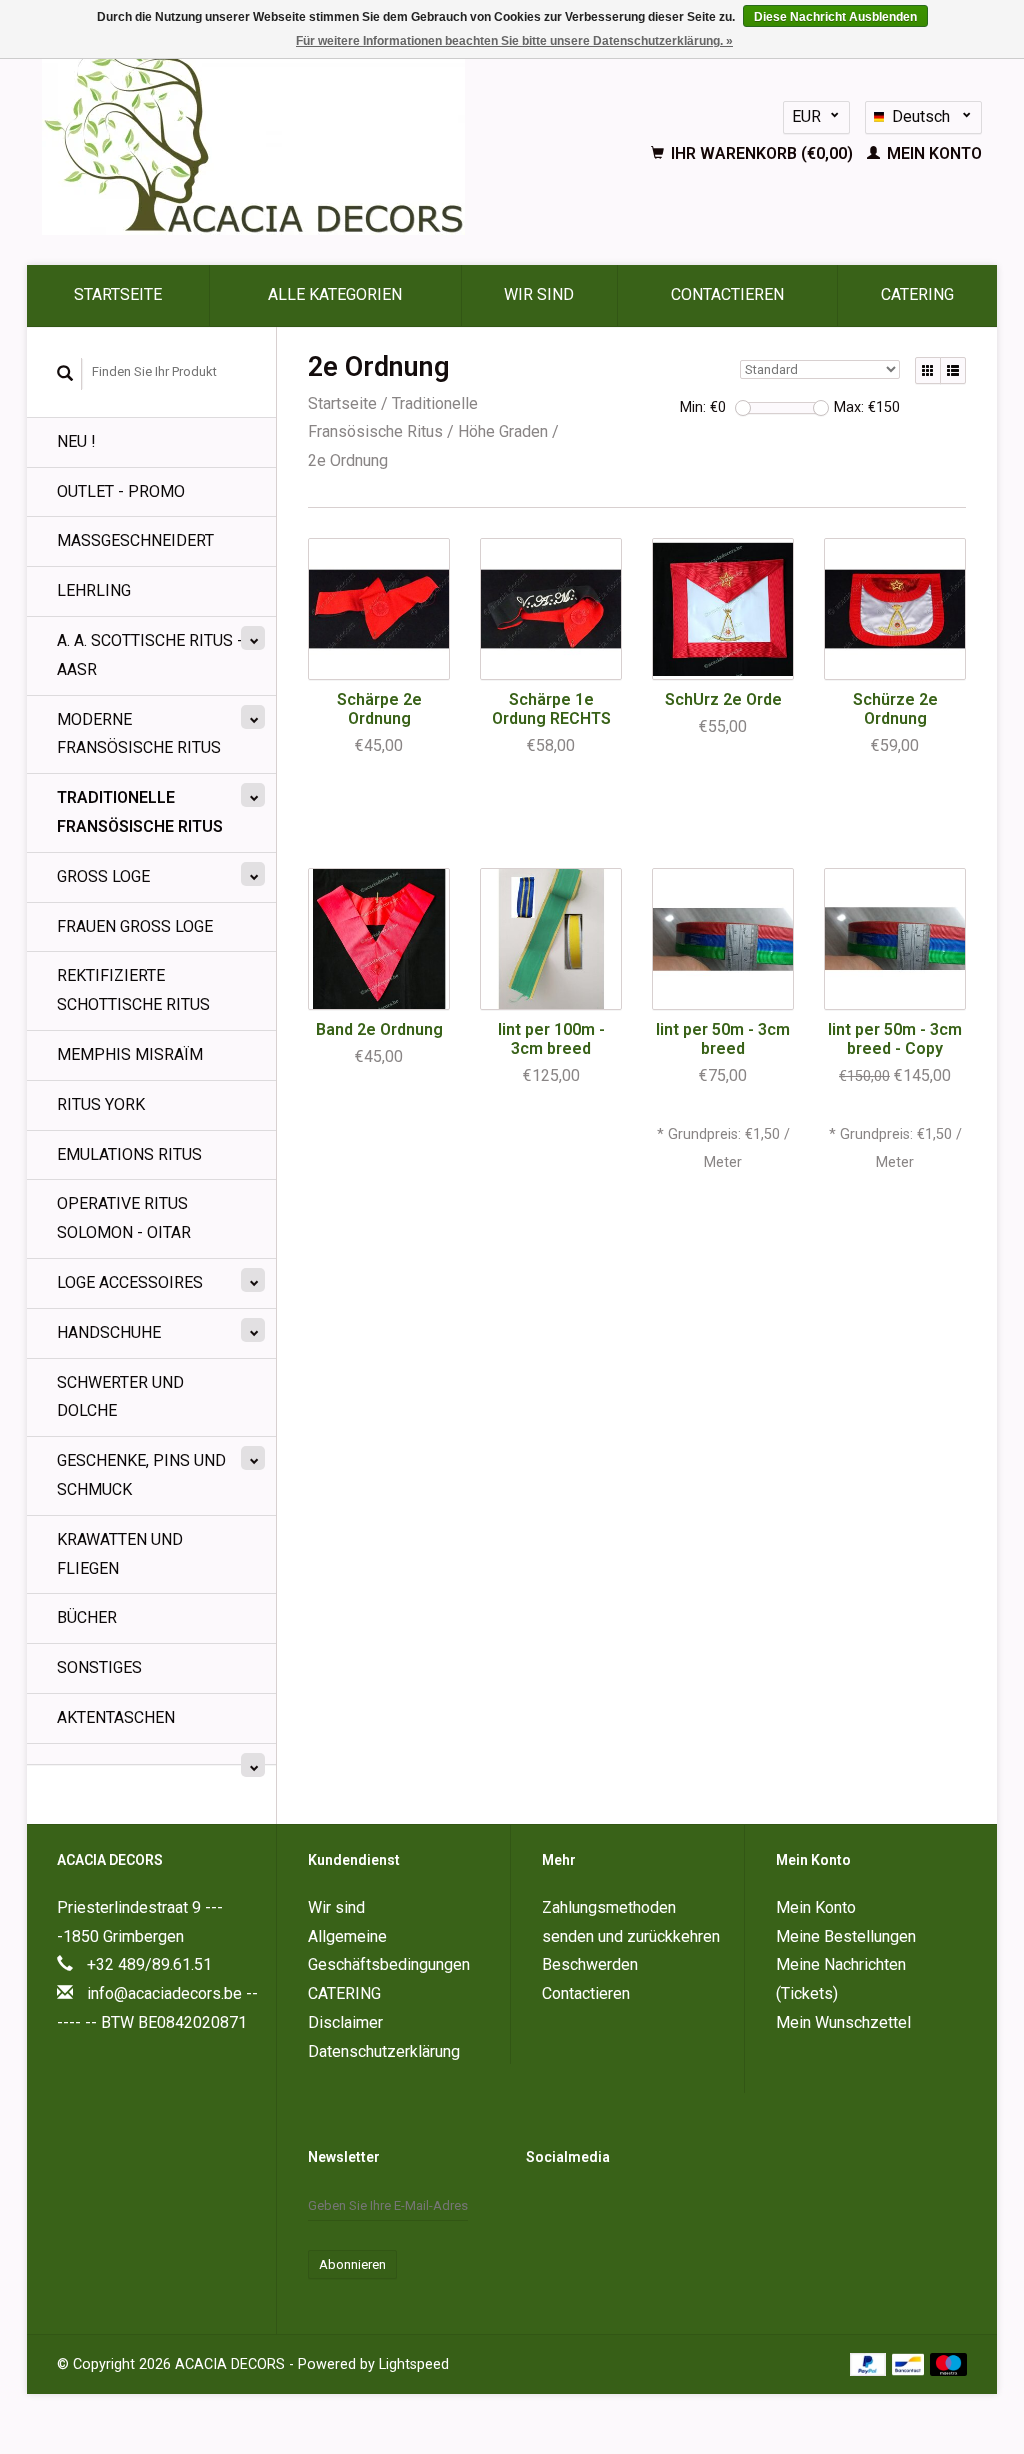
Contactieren (727, 294)
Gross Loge (103, 876)
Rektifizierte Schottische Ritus (133, 990)
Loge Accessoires (130, 1282)
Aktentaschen (116, 1717)
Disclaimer (345, 2022)
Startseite (118, 294)
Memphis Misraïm (130, 1054)
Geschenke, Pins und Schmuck (141, 1475)
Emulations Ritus (129, 1154)
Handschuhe (109, 1332)
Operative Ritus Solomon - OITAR (124, 1218)
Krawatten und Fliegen (120, 1554)
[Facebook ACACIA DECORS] (542, 2207)
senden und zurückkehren (631, 1936)
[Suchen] (65, 374)
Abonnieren (352, 2264)
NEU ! (76, 441)
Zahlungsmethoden (609, 1907)
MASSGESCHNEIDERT (135, 540)
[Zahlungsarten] (870, 2363)
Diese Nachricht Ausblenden (835, 17)
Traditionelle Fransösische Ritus (140, 812)
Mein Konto (932, 153)
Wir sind (539, 294)
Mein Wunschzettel (843, 2022)
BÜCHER (87, 1617)
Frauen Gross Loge (135, 926)
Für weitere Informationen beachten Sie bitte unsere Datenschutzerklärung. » (514, 41)
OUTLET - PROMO (121, 491)
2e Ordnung (348, 460)
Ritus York (101, 1104)
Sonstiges (99, 1667)
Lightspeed (414, 2364)
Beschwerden (590, 1964)
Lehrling (94, 590)
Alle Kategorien (335, 294)
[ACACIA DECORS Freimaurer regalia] (305, 135)
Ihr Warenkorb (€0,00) (762, 153)
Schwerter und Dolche (120, 1397)
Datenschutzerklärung (384, 2051)
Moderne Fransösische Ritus (139, 734)
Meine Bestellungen (846, 1936)
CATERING (917, 294)
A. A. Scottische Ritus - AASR (150, 655)
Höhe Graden (503, 431)
